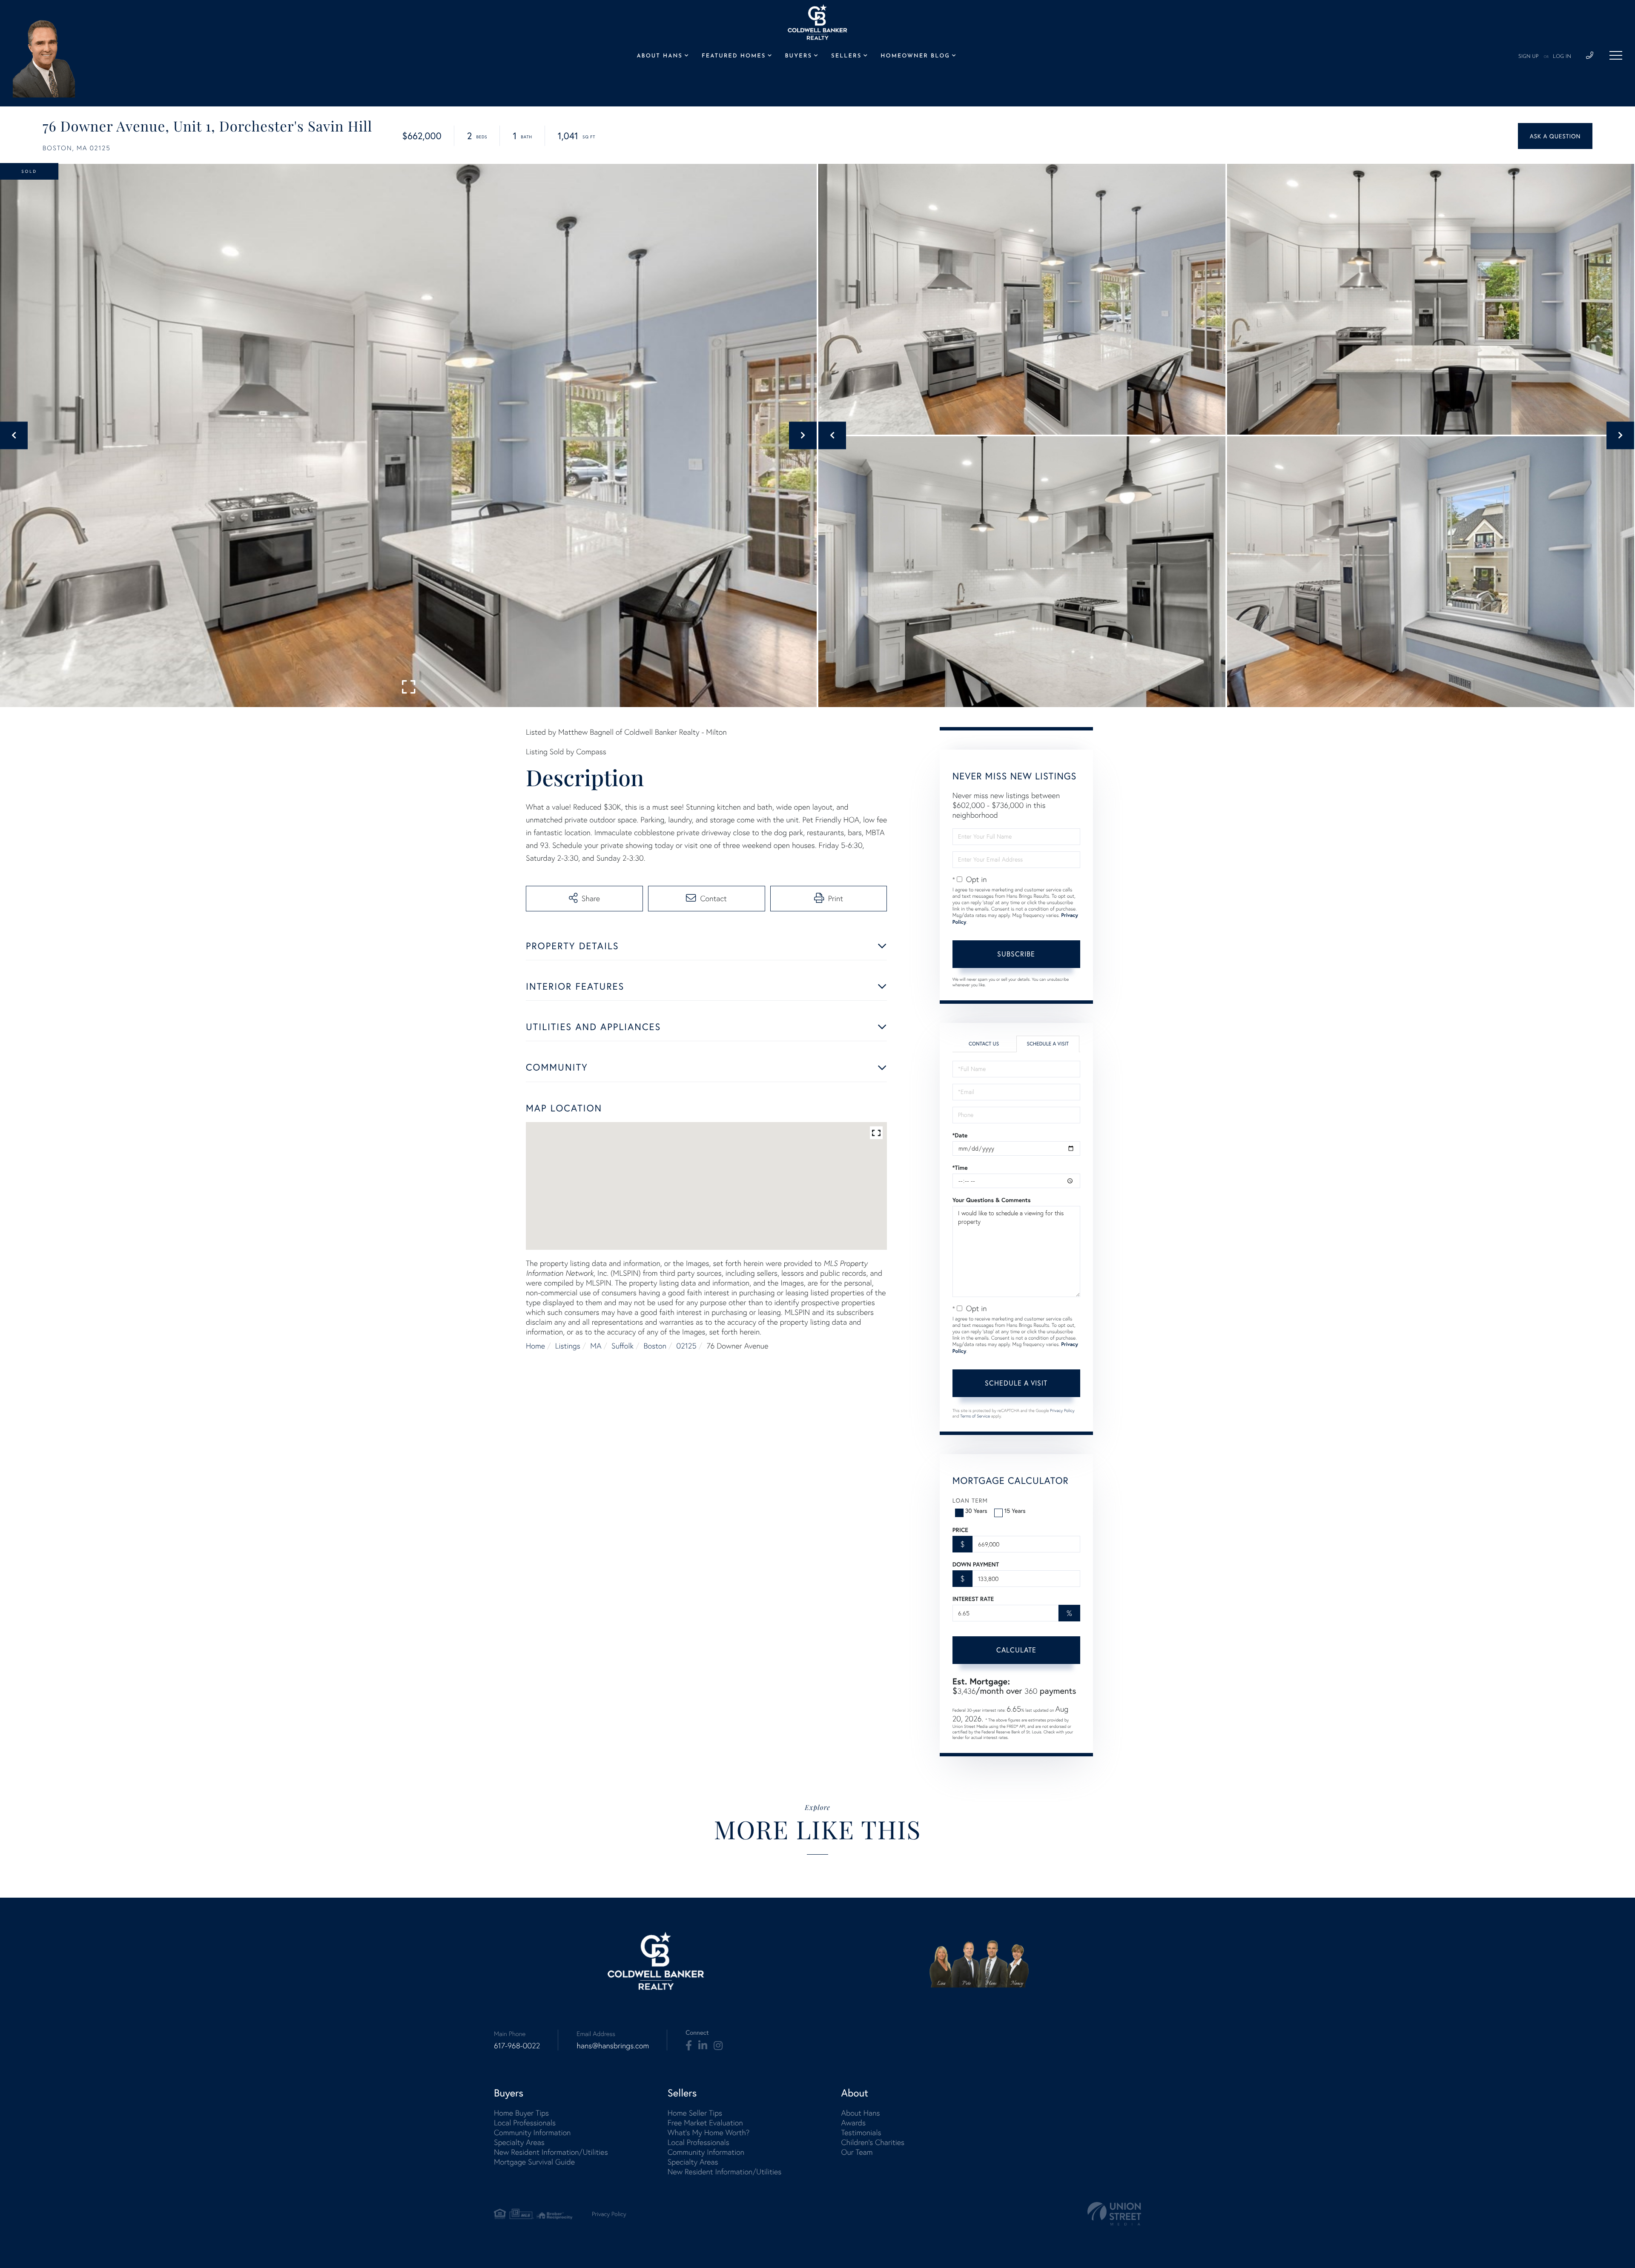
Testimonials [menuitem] (861, 2132)
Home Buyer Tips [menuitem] (521, 2113)
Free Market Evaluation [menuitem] (705, 2123)
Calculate (1016, 1650)
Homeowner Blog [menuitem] (915, 56)
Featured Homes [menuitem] (734, 56)
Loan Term (970, 1500)
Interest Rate (973, 1599)
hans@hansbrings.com (613, 2046)
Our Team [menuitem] (857, 2152)
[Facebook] (689, 2046)
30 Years (976, 1511)
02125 (687, 1346)
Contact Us (984, 1044)
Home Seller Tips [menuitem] (695, 2113)
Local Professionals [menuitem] (525, 2123)
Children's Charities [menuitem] (873, 2142)
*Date (960, 1135)
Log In (1562, 57)
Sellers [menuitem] (846, 56)
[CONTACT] (1555, 136)
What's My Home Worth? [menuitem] (709, 2132)
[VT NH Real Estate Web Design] (1114, 2214)
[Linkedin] (703, 2046)
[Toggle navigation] (1616, 55)
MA (596, 1346)
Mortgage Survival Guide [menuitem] (534, 2162)
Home (535, 1346)
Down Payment (976, 1564)
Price (960, 1530)
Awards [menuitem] (853, 2123)
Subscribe (1016, 954)
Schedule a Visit (1048, 1044)
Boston (655, 1346)
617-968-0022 (517, 2046)
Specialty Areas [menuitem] (519, 2142)
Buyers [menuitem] (799, 56)
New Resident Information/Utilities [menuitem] (551, 2152)
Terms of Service (975, 1416)
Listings (568, 1346)
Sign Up (1529, 57)
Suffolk (622, 1346)
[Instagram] (718, 2046)
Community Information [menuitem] (532, 2132)
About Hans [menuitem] (659, 56)
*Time (960, 1168)
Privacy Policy (1062, 1410)
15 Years (1015, 1511)
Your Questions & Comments (992, 1200)
